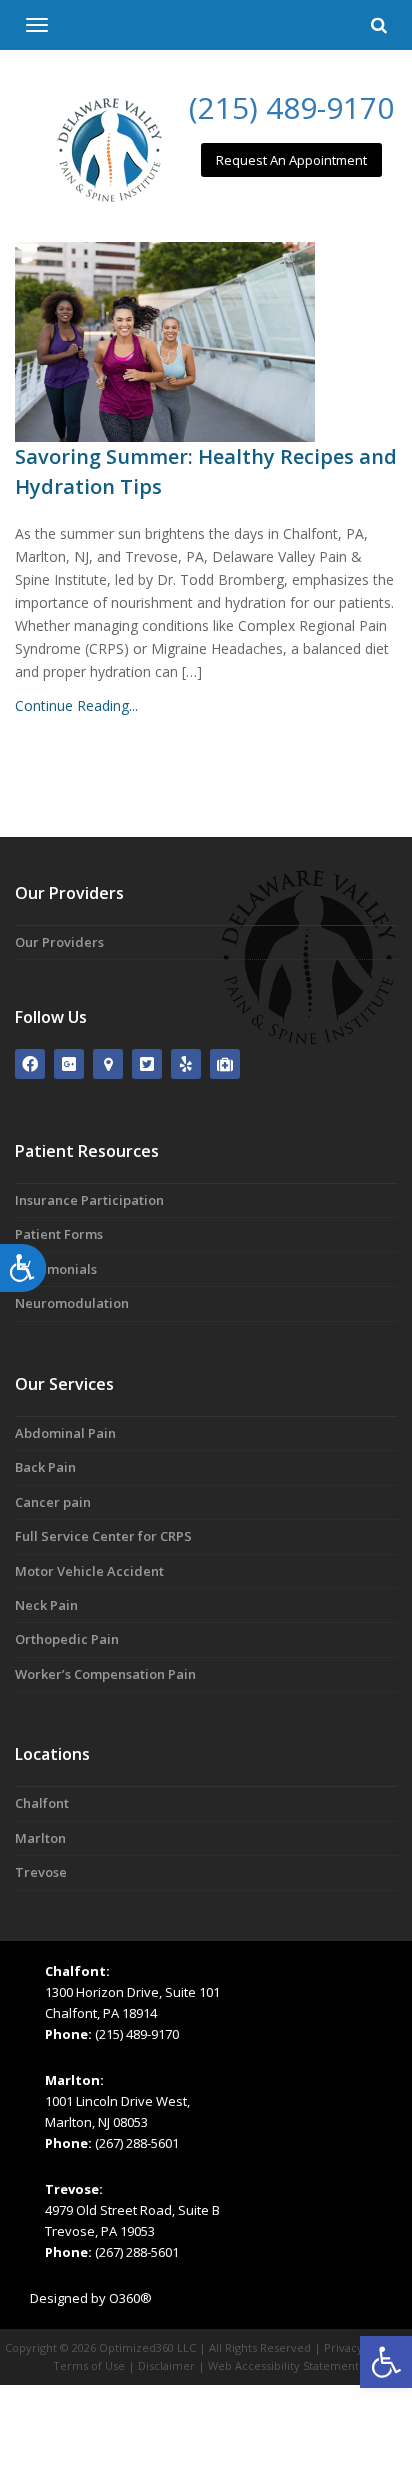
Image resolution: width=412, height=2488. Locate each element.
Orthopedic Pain (67, 1639)
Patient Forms (59, 1234)
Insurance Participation (89, 1200)
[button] (386, 2362)
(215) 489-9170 (291, 107)
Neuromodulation (72, 1303)
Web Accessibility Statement (283, 2365)
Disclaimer (166, 2365)
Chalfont (42, 1803)
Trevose (41, 1872)
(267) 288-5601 (137, 2143)
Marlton (40, 1838)
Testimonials (56, 1269)
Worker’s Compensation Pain (105, 1674)
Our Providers (59, 942)
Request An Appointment (291, 160)
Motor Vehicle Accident (89, 1571)
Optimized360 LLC (147, 2347)
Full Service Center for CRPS (103, 1536)
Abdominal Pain (65, 1433)
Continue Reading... (76, 705)
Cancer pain (53, 1502)
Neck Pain (46, 1605)
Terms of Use (89, 2365)
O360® (130, 2298)
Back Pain (45, 1467)
